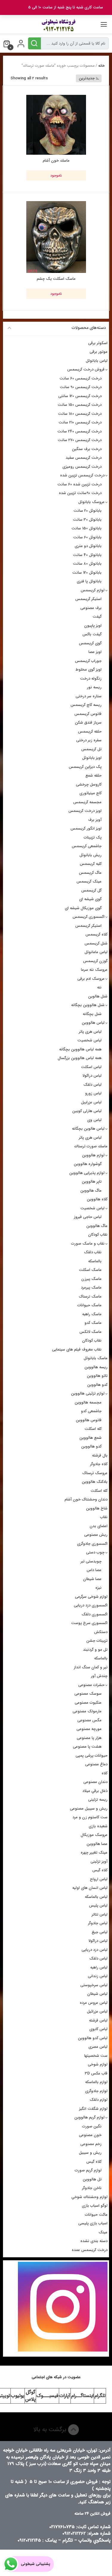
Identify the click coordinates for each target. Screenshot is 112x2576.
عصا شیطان (92, 1579)
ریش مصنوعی (96, 1535)
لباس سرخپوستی (94, 1985)
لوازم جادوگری (96, 2091)
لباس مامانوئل (96, 952)
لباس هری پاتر (90, 1032)
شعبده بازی (98, 1826)
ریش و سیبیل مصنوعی (89, 1809)
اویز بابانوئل (92, 758)
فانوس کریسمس (88, 714)
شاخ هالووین (97, 1508)
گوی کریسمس (90, 643)
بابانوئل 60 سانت (87, 537)
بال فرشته (100, 1455)
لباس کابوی (98, 2029)
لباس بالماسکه (96, 1897)
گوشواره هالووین (88, 1164)
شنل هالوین (98, 996)
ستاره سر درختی (89, 696)
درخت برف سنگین (87, 449)
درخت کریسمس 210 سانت (80, 422)
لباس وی (94, 1120)
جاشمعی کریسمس (87, 846)
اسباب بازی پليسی (93, 2223)
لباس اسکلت (91, 1067)
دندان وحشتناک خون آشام (86, 1499)
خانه (101, 66)
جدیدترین (87, 78)
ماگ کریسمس (90, 873)
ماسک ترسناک (90, 1297)
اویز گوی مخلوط (89, 670)
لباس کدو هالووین (93, 2038)
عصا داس (94, 1570)
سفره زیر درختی (89, 740)
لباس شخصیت (89, 1040)
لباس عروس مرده (94, 2003)
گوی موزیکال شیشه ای (83, 908)
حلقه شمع (93, 776)
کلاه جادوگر (99, 1464)
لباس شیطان (97, 1994)
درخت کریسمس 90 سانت (81, 387)
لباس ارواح (99, 1879)
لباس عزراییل (91, 1102)
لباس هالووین (93, 1023)
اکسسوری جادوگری (92, 1544)
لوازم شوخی (98, 2064)
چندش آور (99, 1676)
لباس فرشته (98, 2020)
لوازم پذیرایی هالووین (87, 1173)
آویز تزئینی (99, 1862)
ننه (99, 987)
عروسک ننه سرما (94, 970)
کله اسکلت (93, 1429)
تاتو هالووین (97, 1376)
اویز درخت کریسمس (85, 811)
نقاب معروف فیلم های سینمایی (77, 1349)
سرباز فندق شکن (88, 723)
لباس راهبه (99, 1967)
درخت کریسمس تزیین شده (82, 475)
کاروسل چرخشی (89, 785)
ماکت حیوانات (96, 2215)
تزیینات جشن (97, 1641)
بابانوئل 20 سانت (88, 511)
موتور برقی (99, 352)
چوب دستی (95, 1552)
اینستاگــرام (82, 2396)
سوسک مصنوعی (88, 1694)
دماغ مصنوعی (96, 1764)
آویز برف (95, 820)
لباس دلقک (92, 1085)
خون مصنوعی (90, 2135)
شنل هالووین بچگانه (88, 1005)
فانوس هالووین (89, 1420)
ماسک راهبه (92, 1314)
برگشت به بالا (51, 2430)
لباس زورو (93, 1093)
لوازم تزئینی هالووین (88, 1393)
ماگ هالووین (91, 1191)
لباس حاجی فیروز (88, 1217)
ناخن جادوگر (92, 2188)
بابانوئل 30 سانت (87, 520)
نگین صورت (92, 2126)
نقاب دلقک (93, 1252)
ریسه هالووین (96, 1367)
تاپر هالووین (92, 1182)
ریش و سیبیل (90, 2153)
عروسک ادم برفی (91, 979)
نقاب (104, 1517)
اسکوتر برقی (98, 343)
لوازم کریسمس (93, 590)
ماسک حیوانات (89, 1305)
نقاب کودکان (98, 1235)
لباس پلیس (98, 1906)
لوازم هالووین (93, 1155)
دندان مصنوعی (95, 1782)
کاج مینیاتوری (90, 793)
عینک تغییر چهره (94, 1853)
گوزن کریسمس (95, 961)
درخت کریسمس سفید (84, 458)
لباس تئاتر (100, 1914)
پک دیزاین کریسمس (85, 767)
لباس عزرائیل (97, 2011)
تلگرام (100, 2396)
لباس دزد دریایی (95, 1950)
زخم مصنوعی (91, 2144)
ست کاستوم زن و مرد (90, 1817)
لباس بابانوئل (97, 361)
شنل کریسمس (96, 943)
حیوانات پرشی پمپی (92, 1756)
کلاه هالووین (97, 1199)
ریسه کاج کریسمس (86, 705)
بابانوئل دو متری (88, 546)
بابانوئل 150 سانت (86, 528)
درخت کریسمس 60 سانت (80, 378)
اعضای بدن (99, 1526)
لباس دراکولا (92, 1076)
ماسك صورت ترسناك (91, 1146)
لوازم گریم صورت (88, 2170)
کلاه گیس (100, 1870)
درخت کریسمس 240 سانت (79, 431)
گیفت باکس (92, 634)
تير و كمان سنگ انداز (91, 1667)
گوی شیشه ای (90, 899)
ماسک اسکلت (90, 1270)
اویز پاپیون (93, 626)
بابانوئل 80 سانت (87, 564)
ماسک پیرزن (91, 1279)
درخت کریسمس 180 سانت (80, 414)
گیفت (97, 617)
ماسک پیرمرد (91, 1288)
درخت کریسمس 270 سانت (80, 440)
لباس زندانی (98, 1976)
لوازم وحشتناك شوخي (89, 2197)
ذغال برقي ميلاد (95, 1791)
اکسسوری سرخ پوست (89, 1623)
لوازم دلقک (99, 2100)
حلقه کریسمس (90, 732)
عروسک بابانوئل (91, 502)
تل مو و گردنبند (95, 1650)
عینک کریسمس (89, 881)
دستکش (101, 1632)
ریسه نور (94, 687)
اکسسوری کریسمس (89, 917)
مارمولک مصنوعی (87, 1711)
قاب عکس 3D (96, 2073)
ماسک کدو (93, 1323)
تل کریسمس (91, 749)
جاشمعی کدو (91, 1411)
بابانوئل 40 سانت (87, 555)
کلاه (105, 1773)
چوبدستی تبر (91, 1561)
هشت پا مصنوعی (87, 1747)
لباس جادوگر (98, 1923)
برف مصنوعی (91, 608)
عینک (103, 2232)
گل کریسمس (91, 890)
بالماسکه (95, 1261)
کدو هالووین (97, 1385)
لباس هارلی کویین (87, 1111)
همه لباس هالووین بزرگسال (80, 1058)
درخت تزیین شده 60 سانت (79, 484)
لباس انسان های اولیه (90, 1888)
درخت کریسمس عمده (90, 2250)
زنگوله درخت (91, 679)
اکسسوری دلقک (95, 1614)
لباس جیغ (100, 1932)
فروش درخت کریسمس (86, 369)
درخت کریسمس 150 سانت (80, 405)
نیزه (98, 1588)
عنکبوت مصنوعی (88, 1703)
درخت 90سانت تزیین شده (80, 493)
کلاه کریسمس (96, 934)
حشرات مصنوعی (91, 1685)
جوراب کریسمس (88, 661)
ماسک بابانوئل (96, 1358)
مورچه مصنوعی (89, 1729)
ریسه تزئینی (98, 1800)
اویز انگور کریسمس (86, 828)
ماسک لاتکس (90, 1332)
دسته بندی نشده (94, 2241)
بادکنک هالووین (95, 1482)
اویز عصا (95, 652)
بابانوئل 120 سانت (87, 573)
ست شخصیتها (96, 2056)
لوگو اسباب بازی (95, 2206)
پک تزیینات (93, 837)
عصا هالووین (97, 1844)
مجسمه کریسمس (87, 802)
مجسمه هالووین (88, 1402)
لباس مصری (98, 2047)
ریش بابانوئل (90, 855)
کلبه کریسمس (91, 864)
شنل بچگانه (92, 1014)
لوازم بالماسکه (96, 2082)
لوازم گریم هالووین (89, 2117)
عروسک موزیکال (94, 1835)
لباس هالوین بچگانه (88, 1129)
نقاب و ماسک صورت (88, 1244)
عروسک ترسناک (95, 1473)
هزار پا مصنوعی (89, 1738)
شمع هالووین (90, 1438)
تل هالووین (92, 2179)
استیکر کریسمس (88, 599)
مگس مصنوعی (89, 1720)
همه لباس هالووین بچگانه (80, 1049)
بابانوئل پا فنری (89, 581)
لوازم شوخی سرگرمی (91, 1597)
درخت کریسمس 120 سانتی (80, 396)
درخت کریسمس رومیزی (82, 467)
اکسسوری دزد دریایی (91, 1605)
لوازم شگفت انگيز (93, 2109)
